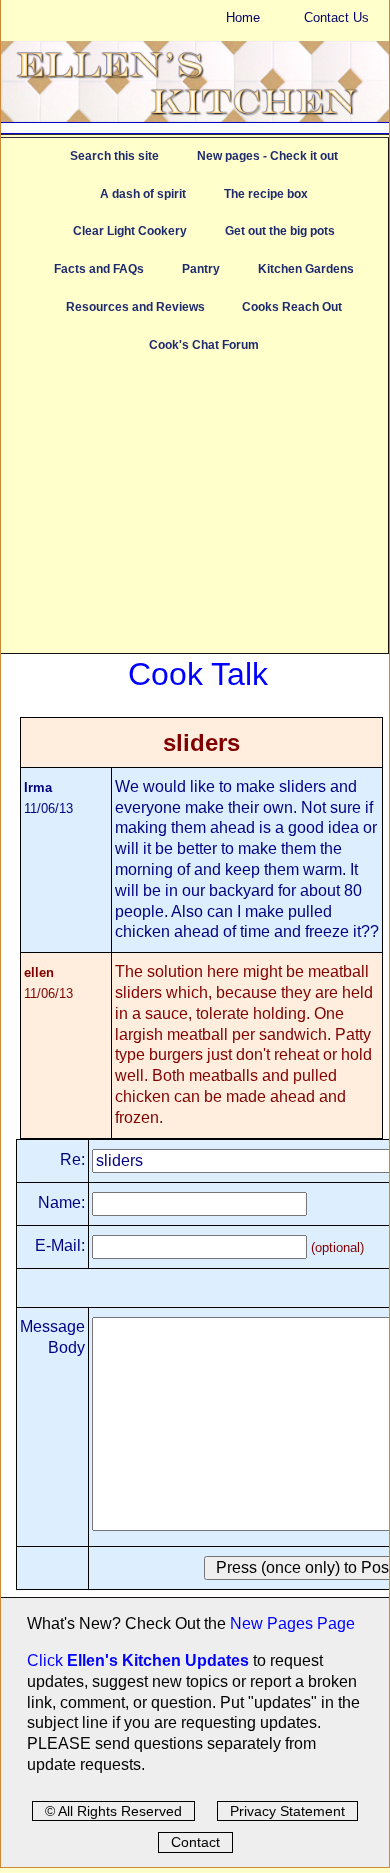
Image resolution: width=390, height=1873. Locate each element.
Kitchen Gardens (306, 269)
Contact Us (336, 17)
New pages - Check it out (267, 156)
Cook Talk (198, 674)
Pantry (201, 269)
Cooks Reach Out (292, 307)
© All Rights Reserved (113, 1811)
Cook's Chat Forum (204, 345)
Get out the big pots (280, 231)
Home (243, 17)
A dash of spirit (143, 194)
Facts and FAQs (99, 269)
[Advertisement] (194, 513)
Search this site (114, 156)
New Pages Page (292, 1623)
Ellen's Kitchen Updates (158, 1660)
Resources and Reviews (135, 307)
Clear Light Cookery (130, 231)
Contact (195, 1842)
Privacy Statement (287, 1811)
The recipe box (266, 194)
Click (47, 1660)
